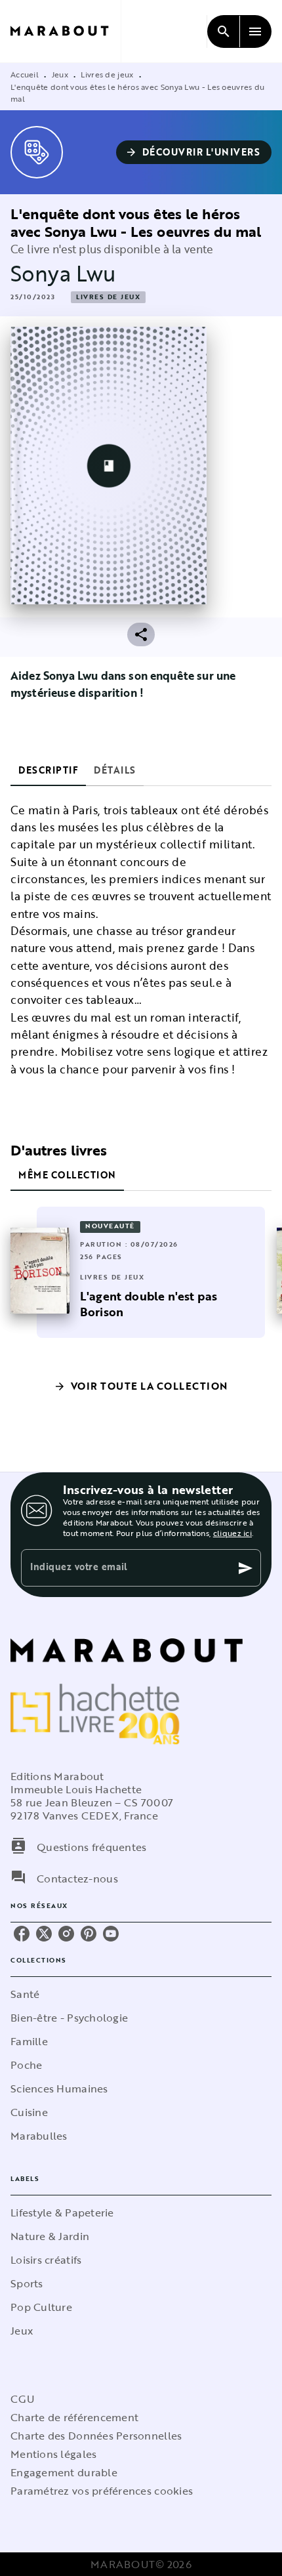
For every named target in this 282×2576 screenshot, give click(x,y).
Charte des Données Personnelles (96, 2436)
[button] (194, 152)
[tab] (48, 770)
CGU (22, 2399)
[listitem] (22, 1934)
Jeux (60, 74)
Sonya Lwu (63, 273)
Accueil (25, 74)
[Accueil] (66, 31)
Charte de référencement (74, 2417)
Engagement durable (64, 2472)
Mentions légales (53, 2454)
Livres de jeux (107, 74)
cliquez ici (232, 1533)
